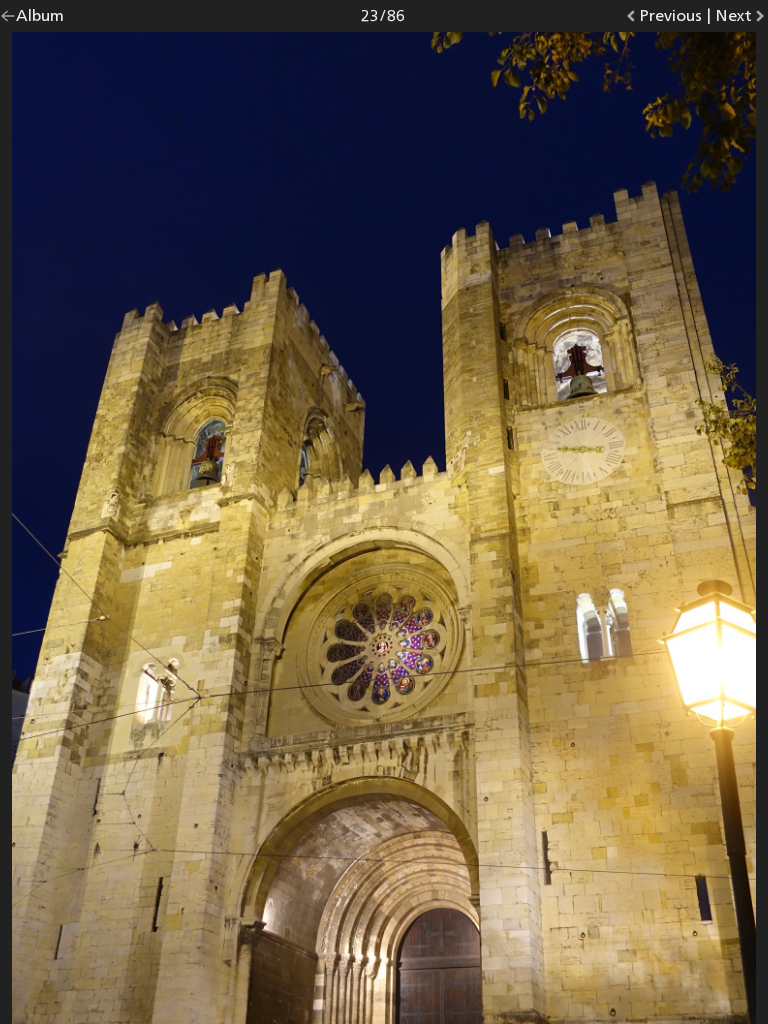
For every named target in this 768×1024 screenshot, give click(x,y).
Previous (670, 19)
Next (741, 19)
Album (40, 19)
